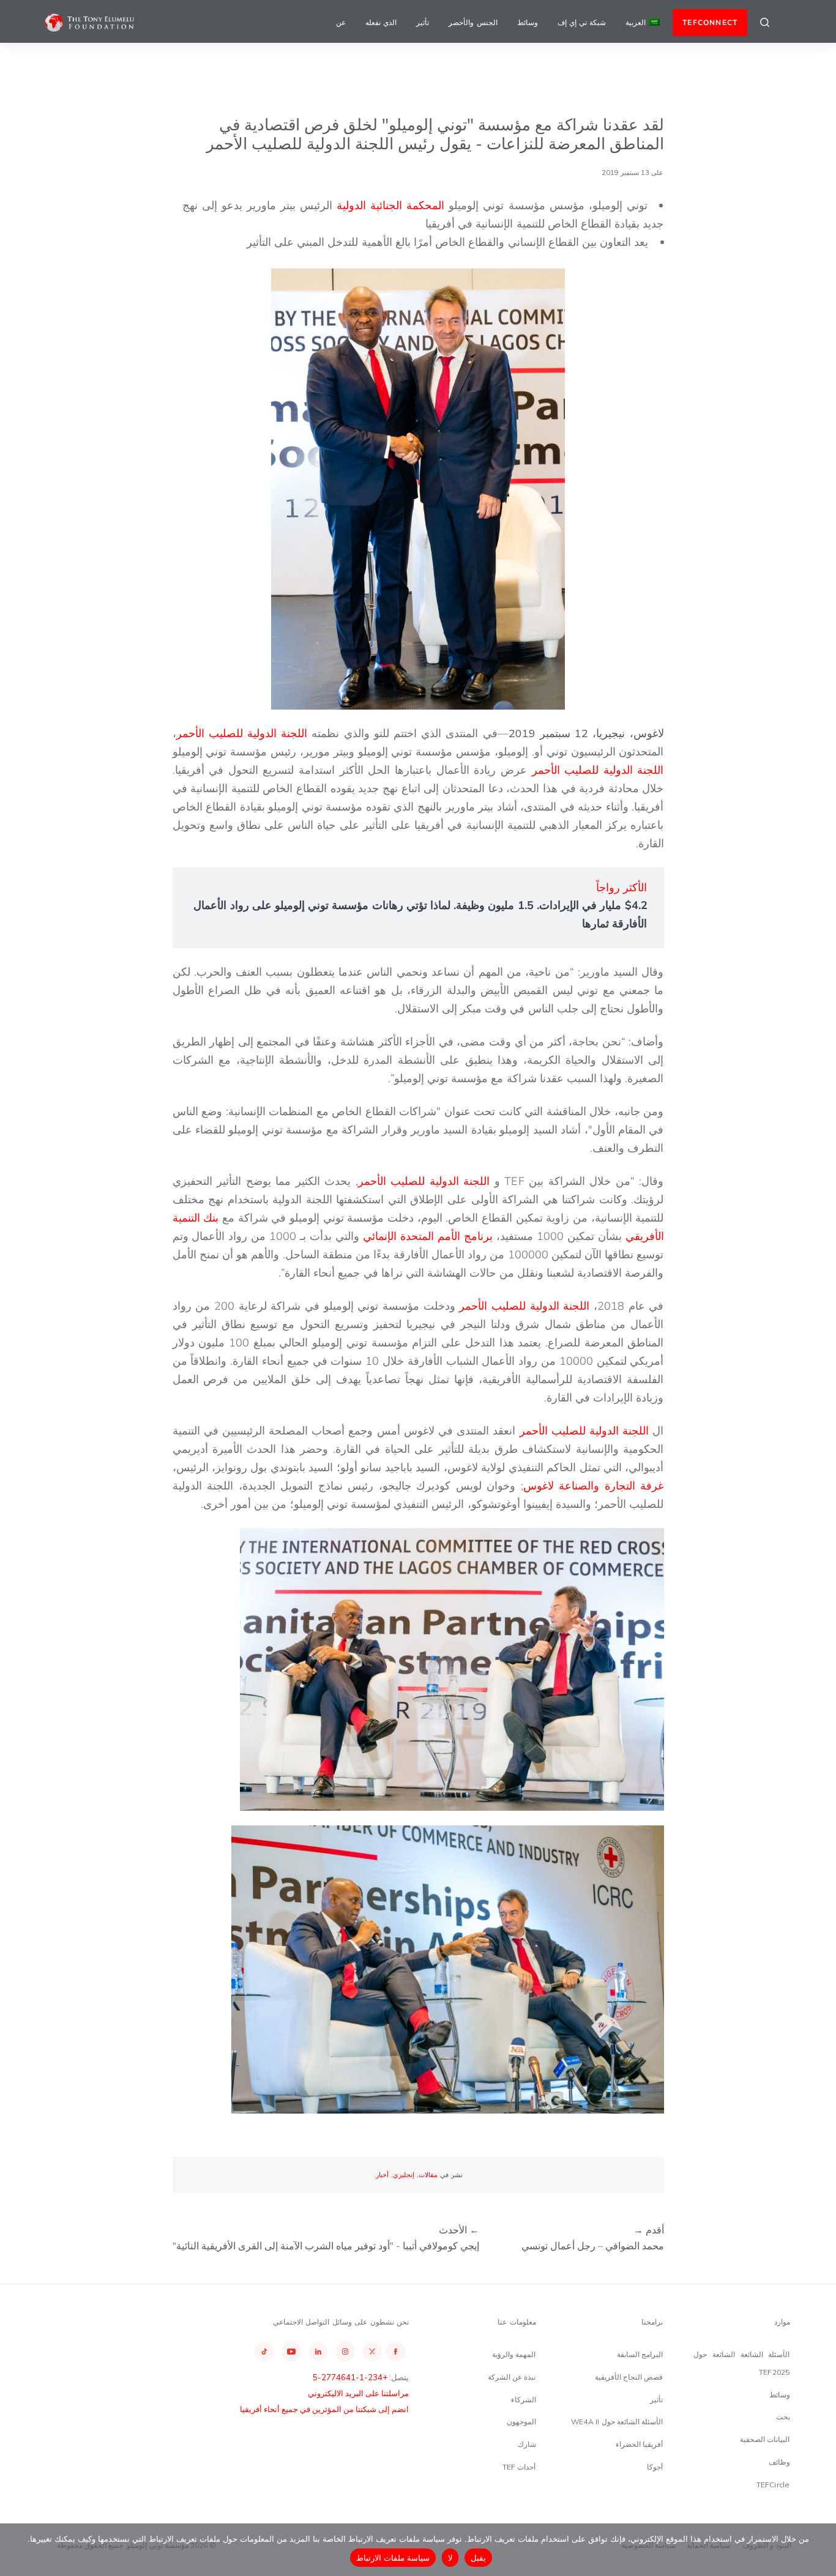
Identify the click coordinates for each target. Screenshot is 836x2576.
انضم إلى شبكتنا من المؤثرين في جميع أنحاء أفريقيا (324, 2409)
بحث (783, 2417)
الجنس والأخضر (473, 22)
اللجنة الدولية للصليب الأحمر (242, 733)
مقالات (428, 2175)
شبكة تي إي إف (582, 22)
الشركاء (524, 2400)
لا (450, 2558)
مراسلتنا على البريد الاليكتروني (358, 2393)
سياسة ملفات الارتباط (393, 2558)
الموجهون (521, 2422)
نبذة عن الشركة (512, 2377)
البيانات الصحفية (765, 2439)
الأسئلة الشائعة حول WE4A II (617, 2422)
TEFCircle (773, 2485)
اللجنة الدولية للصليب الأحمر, (423, 1181)
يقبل (478, 2558)
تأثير (423, 22)
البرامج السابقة (640, 2354)
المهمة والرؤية (514, 2354)
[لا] (821, 2550)
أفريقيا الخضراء (639, 2444)
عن (341, 22)
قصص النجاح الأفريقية (629, 2377)
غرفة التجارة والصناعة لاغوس (594, 1486)
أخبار (382, 2175)
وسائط (528, 22)
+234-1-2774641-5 (350, 2377)
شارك (527, 2444)
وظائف (779, 2462)
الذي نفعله (381, 22)
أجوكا (655, 2467)
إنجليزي (404, 2175)
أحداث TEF (519, 2467)
